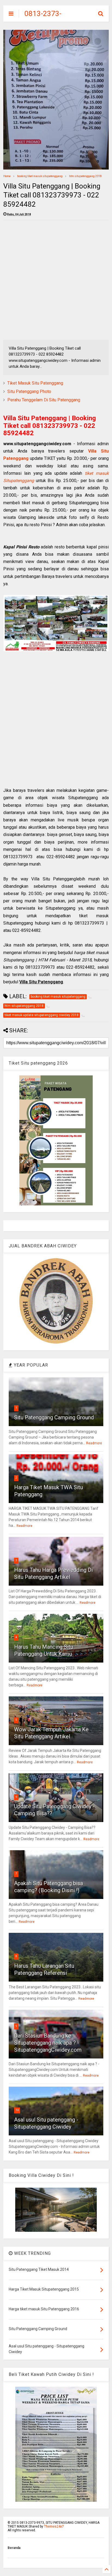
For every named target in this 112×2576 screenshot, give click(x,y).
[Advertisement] (56, 280)
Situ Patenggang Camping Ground (54, 1417)
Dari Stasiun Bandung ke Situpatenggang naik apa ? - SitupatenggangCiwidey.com (48, 2043)
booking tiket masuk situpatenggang (40, 176)
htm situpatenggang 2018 (85, 176)
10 (17, 2110)
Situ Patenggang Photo (29, 391)
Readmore (94, 1443)
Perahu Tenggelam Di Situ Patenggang (44, 400)
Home (7, 176)
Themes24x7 (54, 2526)
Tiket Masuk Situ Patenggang (35, 383)
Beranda (14, 2548)
